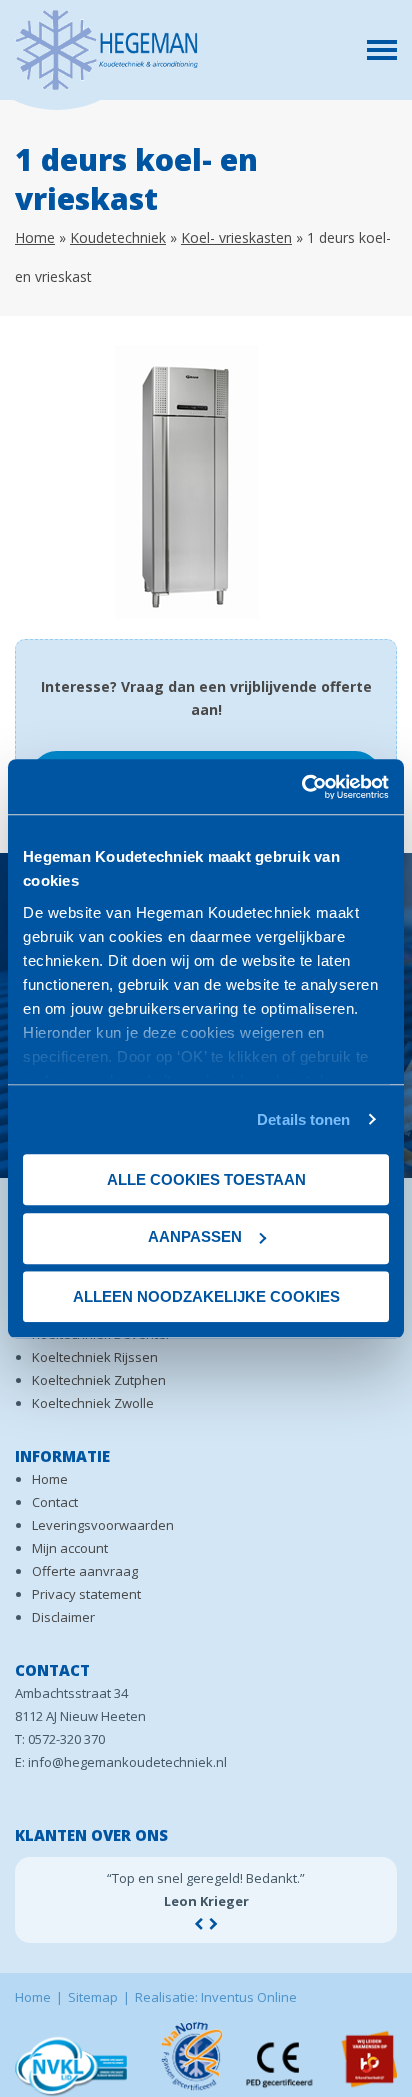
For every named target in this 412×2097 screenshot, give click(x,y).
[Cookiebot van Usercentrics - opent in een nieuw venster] (301, 787)
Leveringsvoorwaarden (103, 1525)
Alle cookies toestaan (206, 1179)
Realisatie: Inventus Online (216, 1997)
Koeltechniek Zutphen (99, 1380)
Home (35, 237)
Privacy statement (86, 1594)
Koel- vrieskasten (236, 237)
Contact (55, 1502)
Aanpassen (195, 1236)
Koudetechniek (118, 237)
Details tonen (303, 1119)
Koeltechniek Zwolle (93, 1403)
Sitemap (93, 1997)
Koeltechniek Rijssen (95, 1357)
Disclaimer (63, 1617)
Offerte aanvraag (85, 1571)
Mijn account (70, 1548)
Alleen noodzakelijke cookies (206, 1296)
